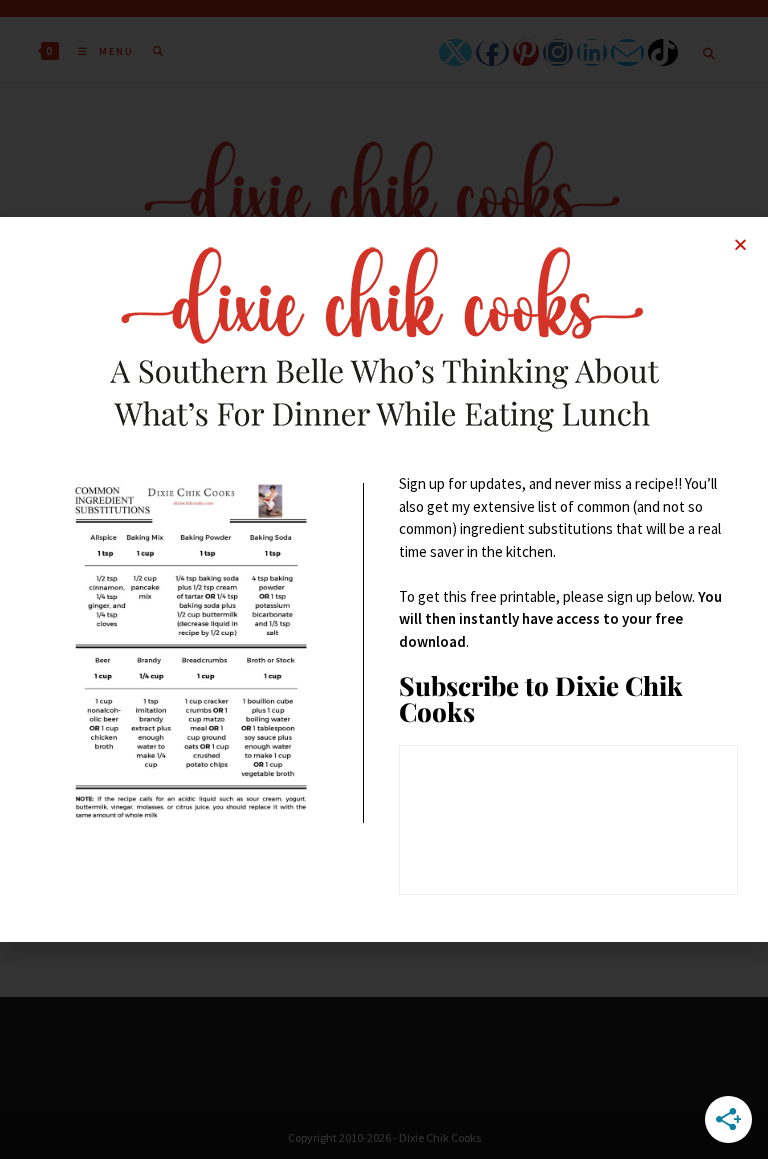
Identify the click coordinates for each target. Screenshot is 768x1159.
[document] (384, 579)
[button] (740, 244)
